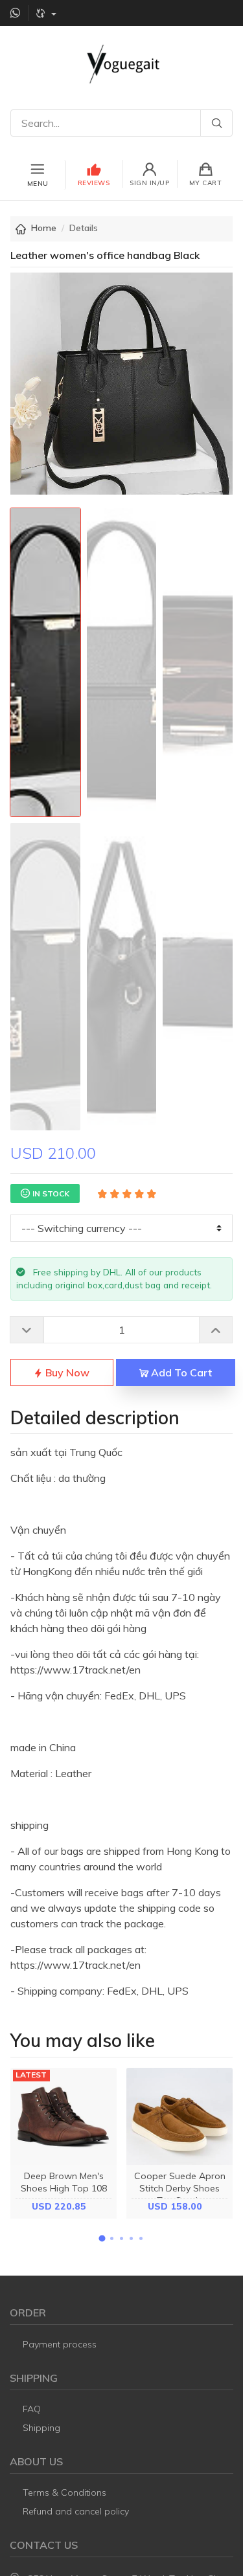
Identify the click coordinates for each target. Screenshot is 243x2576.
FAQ (32, 2409)
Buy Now (66, 1372)
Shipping (41, 2428)
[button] (102, 2238)
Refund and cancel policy (76, 2511)
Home (44, 228)
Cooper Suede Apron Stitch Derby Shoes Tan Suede (180, 2188)
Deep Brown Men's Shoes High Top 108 (64, 2182)
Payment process (60, 2344)
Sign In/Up (149, 183)
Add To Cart (180, 1372)
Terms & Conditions (64, 2492)
